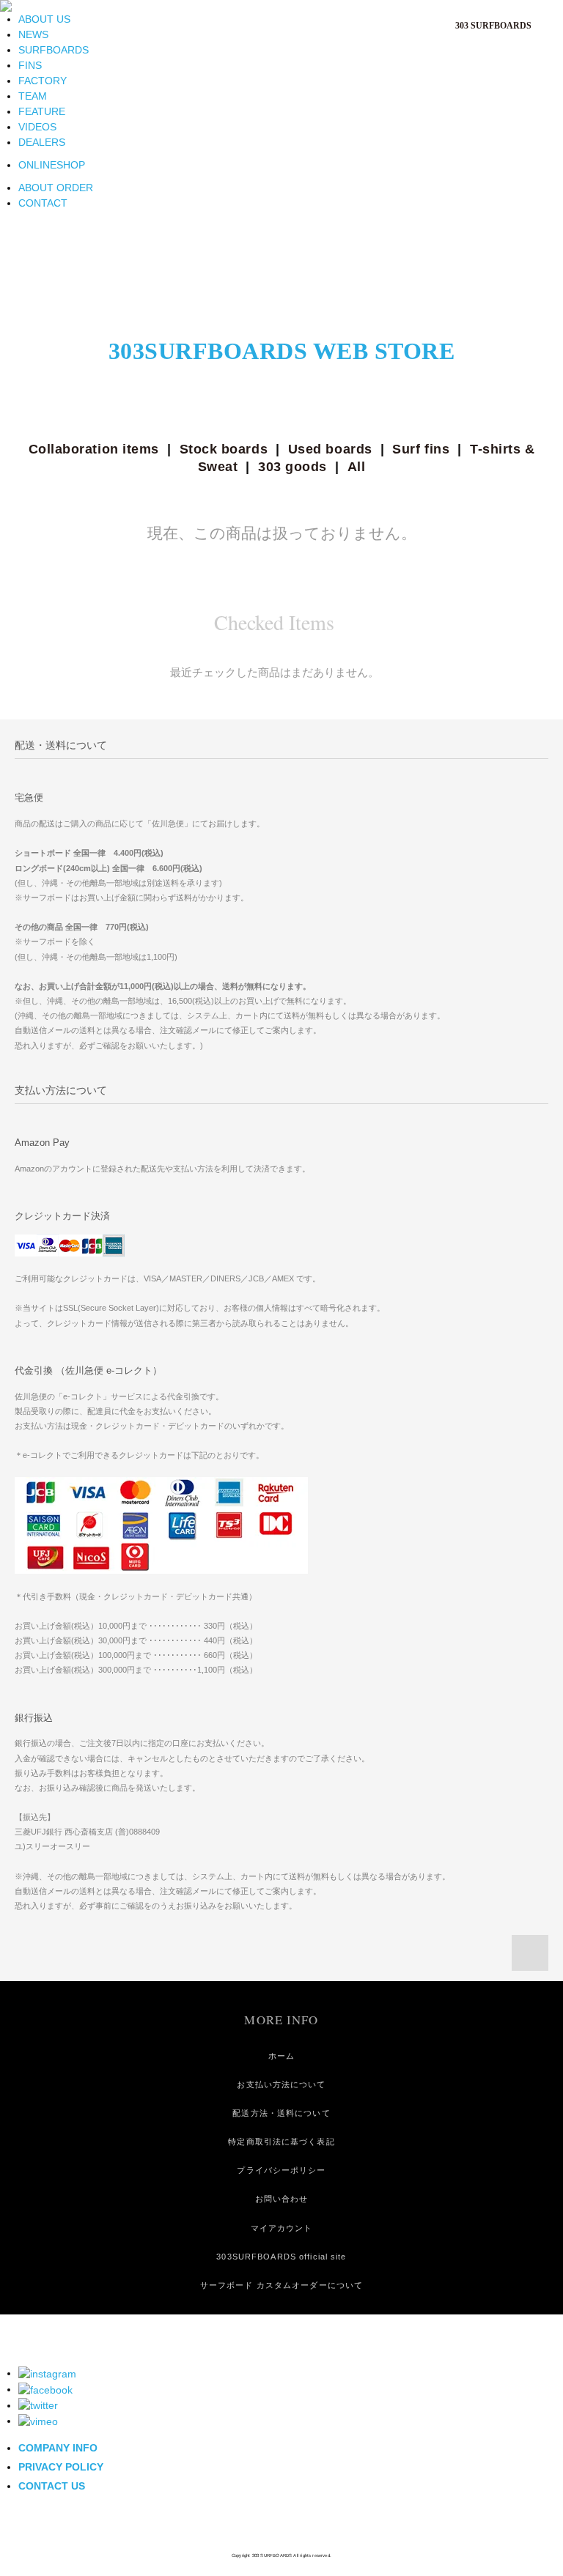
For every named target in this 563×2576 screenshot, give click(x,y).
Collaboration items (94, 449)
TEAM (33, 96)
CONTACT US (52, 2486)
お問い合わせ (282, 2199)
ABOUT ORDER (56, 188)
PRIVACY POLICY (61, 2467)
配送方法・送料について (281, 2113)
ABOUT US (44, 19)
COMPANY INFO (58, 2448)
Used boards (330, 449)
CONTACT (43, 203)
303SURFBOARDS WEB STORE (282, 351)
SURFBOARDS (54, 50)
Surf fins (421, 449)
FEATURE (42, 111)
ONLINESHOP (52, 165)
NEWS (33, 34)
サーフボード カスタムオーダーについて (281, 2285)
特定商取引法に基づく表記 (281, 2142)
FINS (30, 65)
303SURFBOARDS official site (281, 2257)
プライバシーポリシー (281, 2170)
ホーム (281, 2056)
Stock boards (224, 449)
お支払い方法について (281, 2084)
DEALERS (42, 142)
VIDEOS (37, 127)
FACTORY (43, 81)
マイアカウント (282, 2228)
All (357, 467)
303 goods (292, 467)
